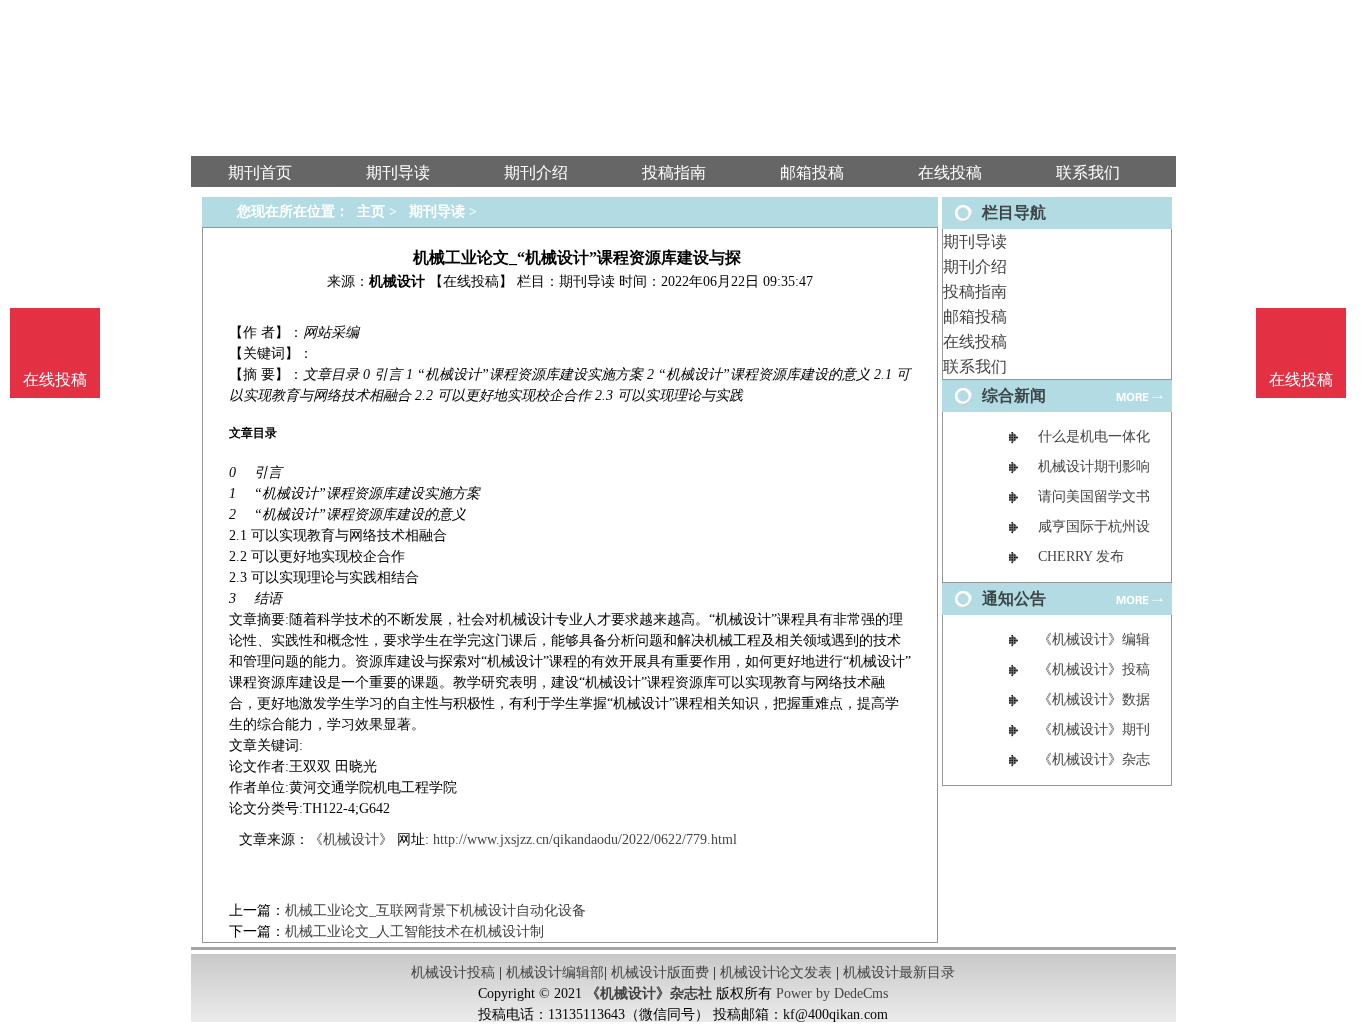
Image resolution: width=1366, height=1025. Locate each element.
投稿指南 (975, 291)
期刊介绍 (975, 266)
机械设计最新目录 (899, 972)
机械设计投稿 (453, 972)
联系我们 (975, 366)
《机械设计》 (351, 839)
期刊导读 (975, 241)
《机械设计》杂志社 (649, 993)
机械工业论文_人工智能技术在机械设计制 (414, 931)
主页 (371, 211)
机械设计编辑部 (555, 972)
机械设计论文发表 (776, 972)
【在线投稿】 (471, 281)
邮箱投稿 (975, 316)
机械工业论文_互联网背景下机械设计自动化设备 (435, 910)
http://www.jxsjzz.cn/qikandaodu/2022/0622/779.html (585, 839)
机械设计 (397, 281)
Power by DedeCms (832, 993)
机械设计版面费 (660, 972)
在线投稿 (975, 341)
